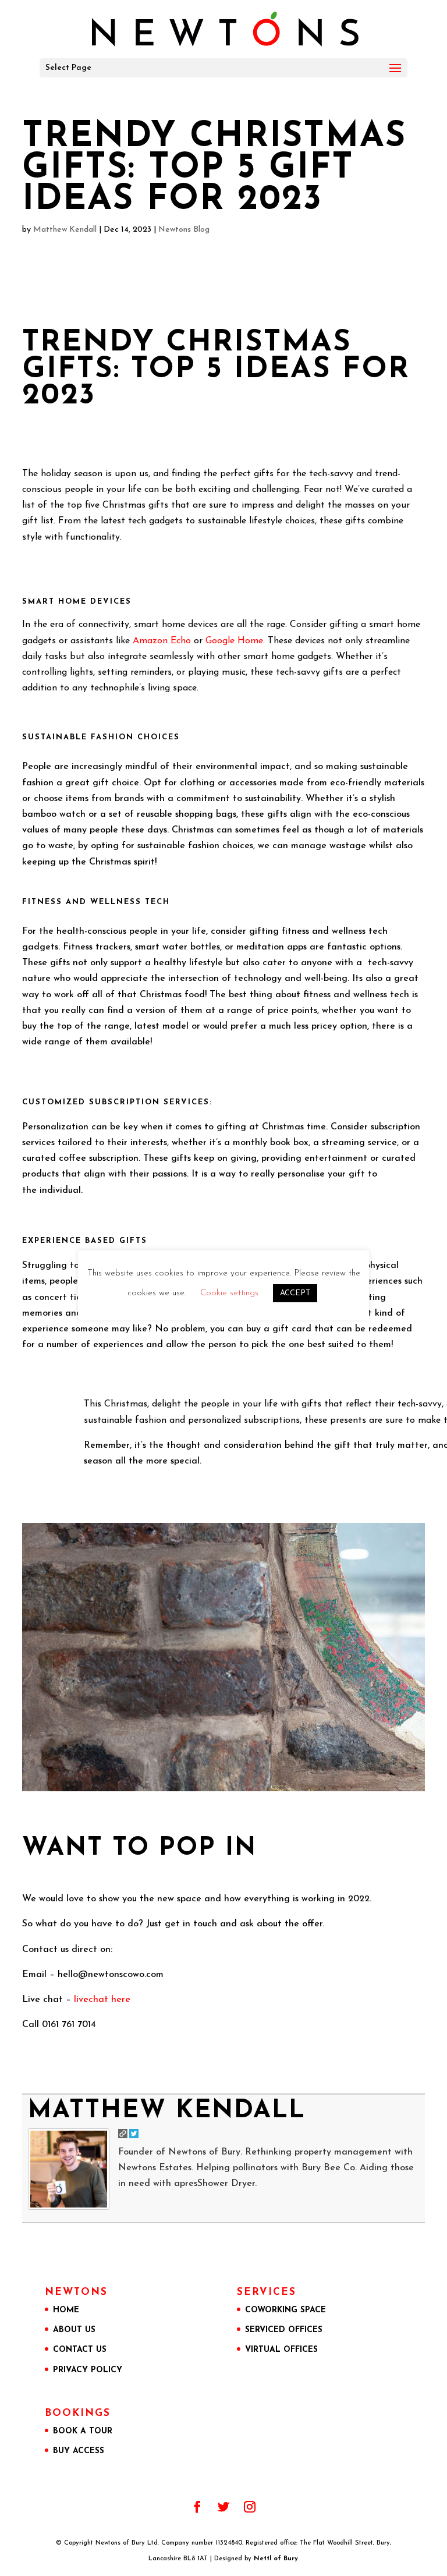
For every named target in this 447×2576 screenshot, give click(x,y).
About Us (74, 2330)
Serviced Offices (284, 2330)
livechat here (102, 2000)
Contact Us (80, 2350)
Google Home (234, 641)
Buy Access (79, 2451)
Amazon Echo (162, 641)
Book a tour (83, 2431)
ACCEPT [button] (295, 1293)
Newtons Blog (184, 230)
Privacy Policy (88, 2370)
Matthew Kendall (65, 230)
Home (66, 2310)
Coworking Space (285, 2310)
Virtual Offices (281, 2350)
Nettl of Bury (276, 2559)
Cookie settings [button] (229, 1293)
